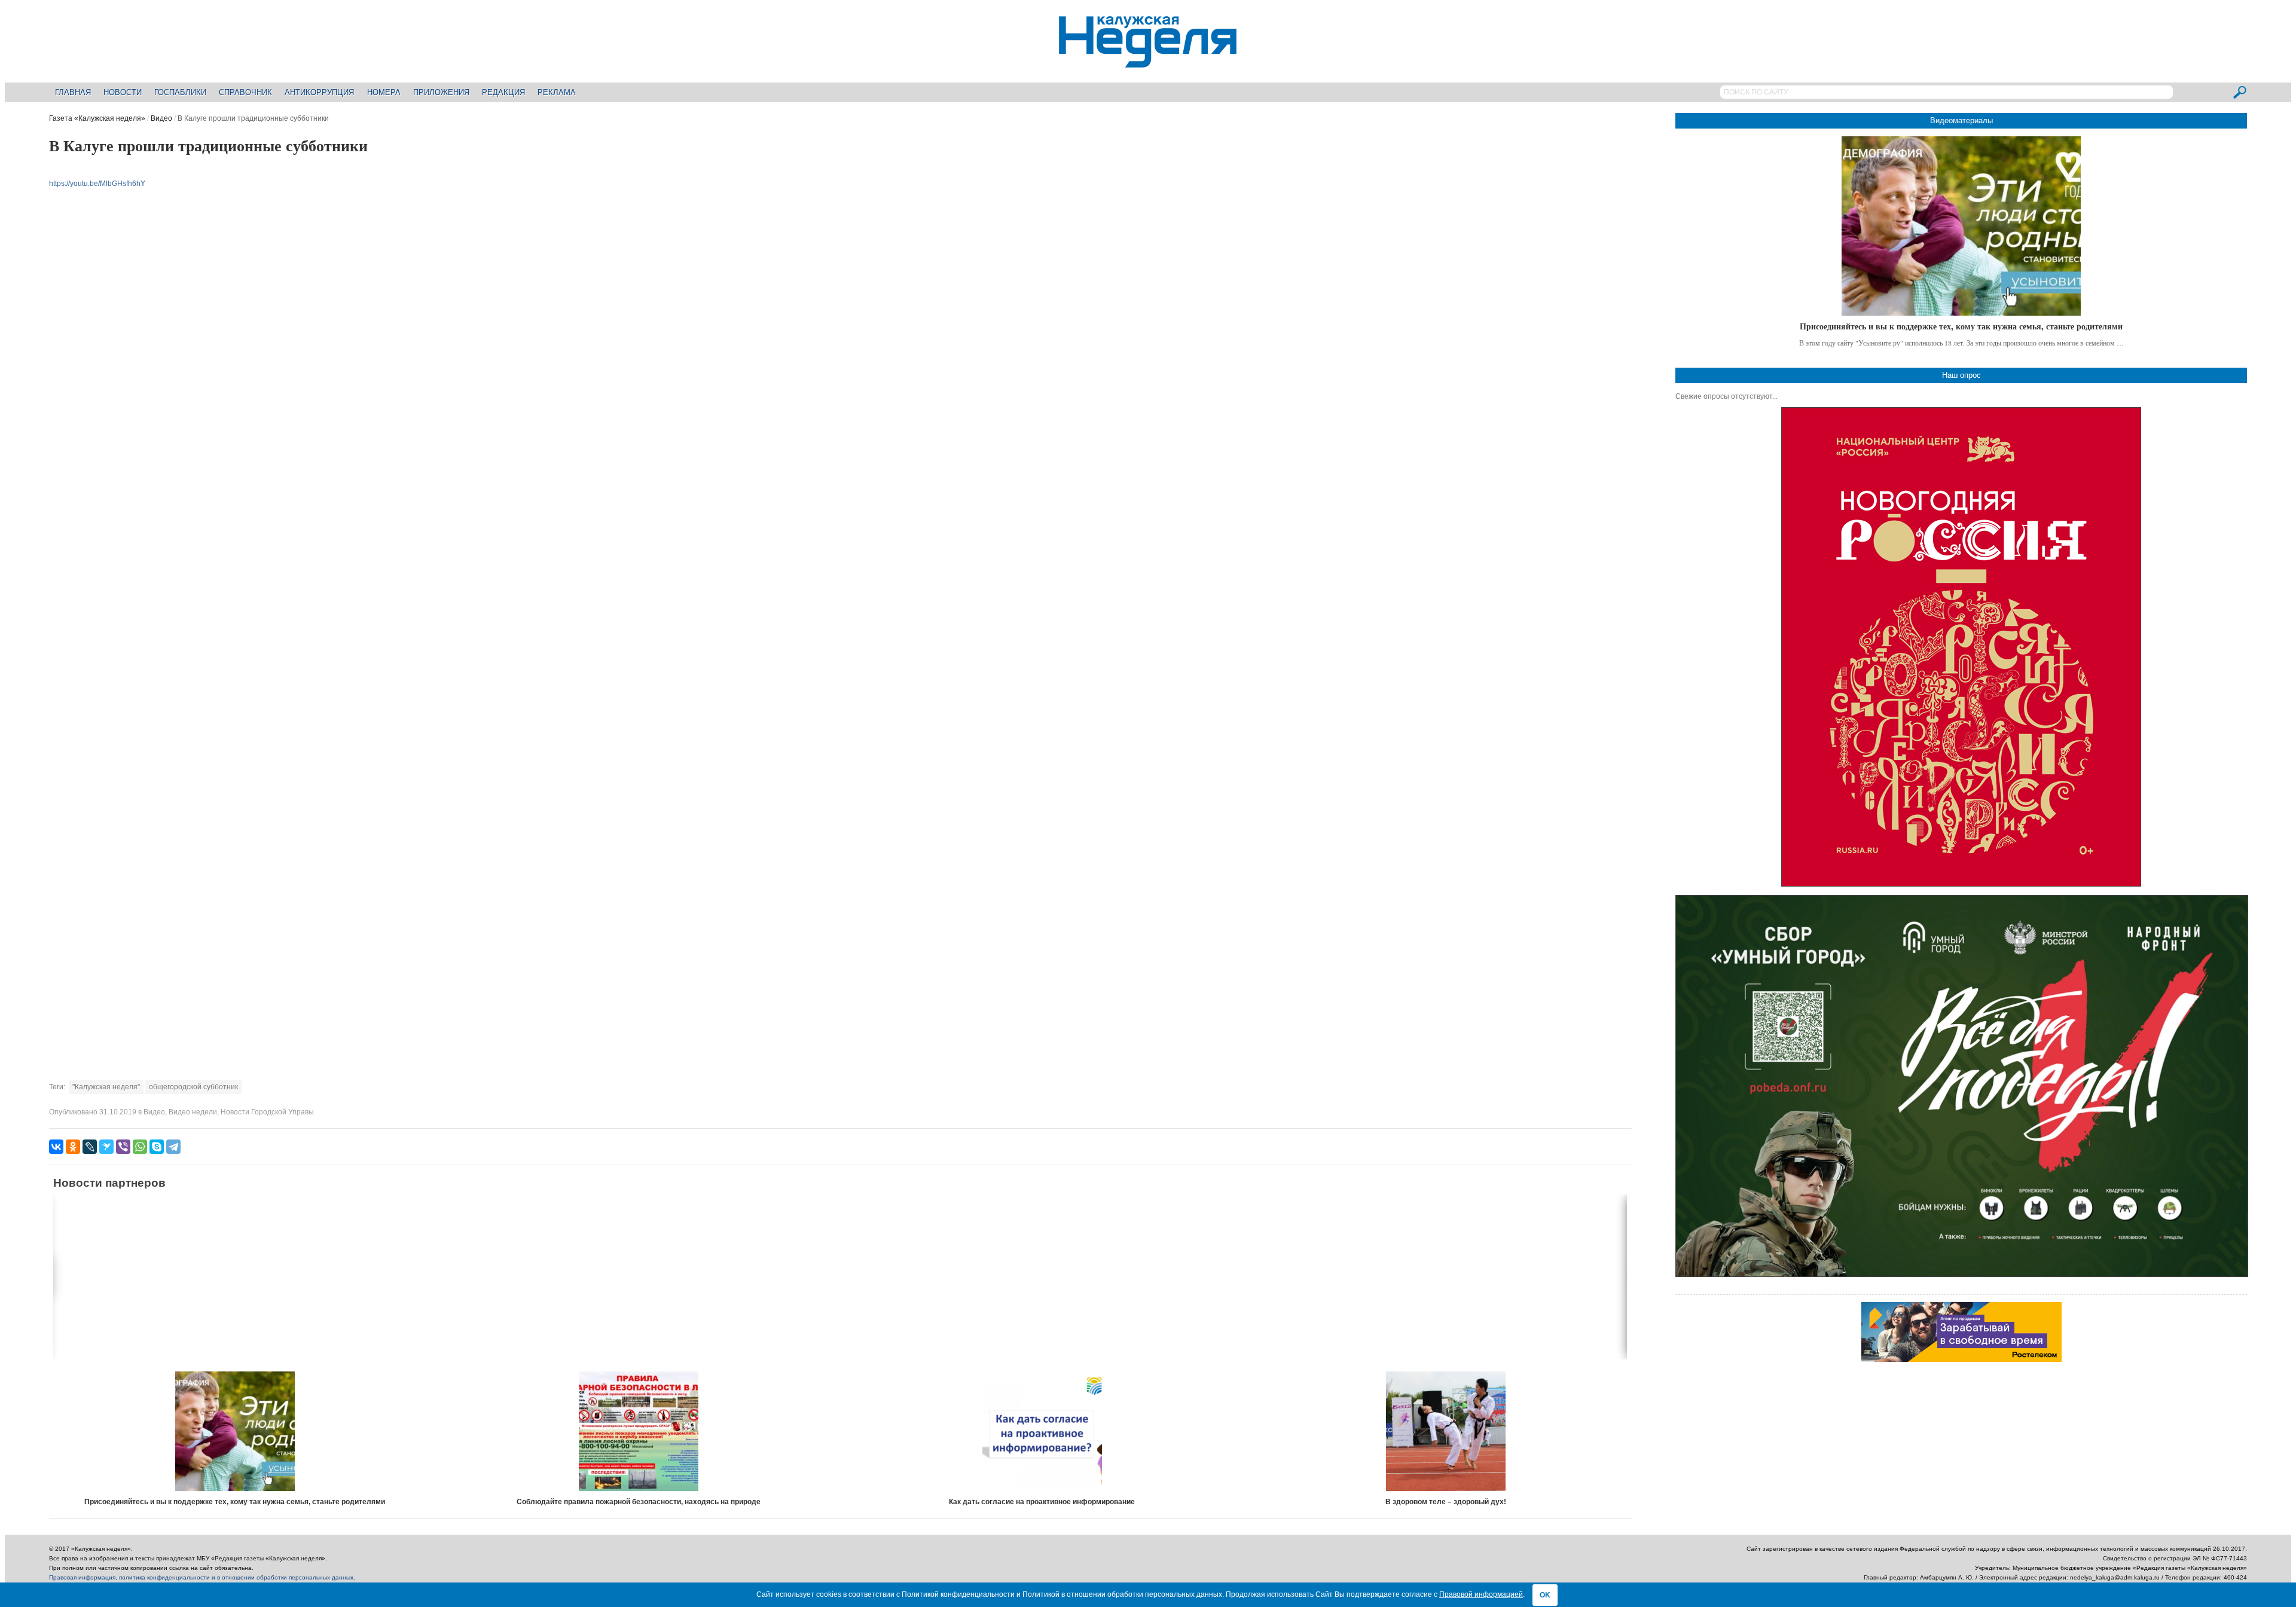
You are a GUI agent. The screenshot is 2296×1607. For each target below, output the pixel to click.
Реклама (557, 92)
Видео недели (193, 1112)
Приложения (441, 92)
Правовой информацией (1481, 1594)
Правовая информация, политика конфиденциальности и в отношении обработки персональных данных (201, 1577)
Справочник (245, 92)
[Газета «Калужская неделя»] (1148, 61)
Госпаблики (180, 92)
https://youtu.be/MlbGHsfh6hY (97, 184)
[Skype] (157, 1147)
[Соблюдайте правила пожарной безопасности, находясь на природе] (639, 1431)
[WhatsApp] (140, 1147)
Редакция (503, 92)
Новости (123, 92)
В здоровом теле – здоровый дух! (1446, 1502)
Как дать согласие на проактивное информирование (1042, 1502)
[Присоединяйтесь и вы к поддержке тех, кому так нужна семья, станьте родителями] (235, 1431)
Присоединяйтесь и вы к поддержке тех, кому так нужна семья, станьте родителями (235, 1502)
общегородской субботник (193, 1087)
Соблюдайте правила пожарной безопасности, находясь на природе (639, 1502)
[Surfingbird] (106, 1147)
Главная (73, 92)
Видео (161, 118)
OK (1545, 1595)
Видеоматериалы (1961, 120)
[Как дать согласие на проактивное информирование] (1042, 1431)
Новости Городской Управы (267, 1112)
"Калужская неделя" (106, 1087)
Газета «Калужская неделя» (97, 118)
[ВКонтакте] (56, 1147)
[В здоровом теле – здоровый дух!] (1446, 1431)
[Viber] (123, 1147)
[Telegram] (173, 1147)
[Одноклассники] (73, 1147)
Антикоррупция (319, 92)
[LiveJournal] (90, 1147)
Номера (384, 92)
